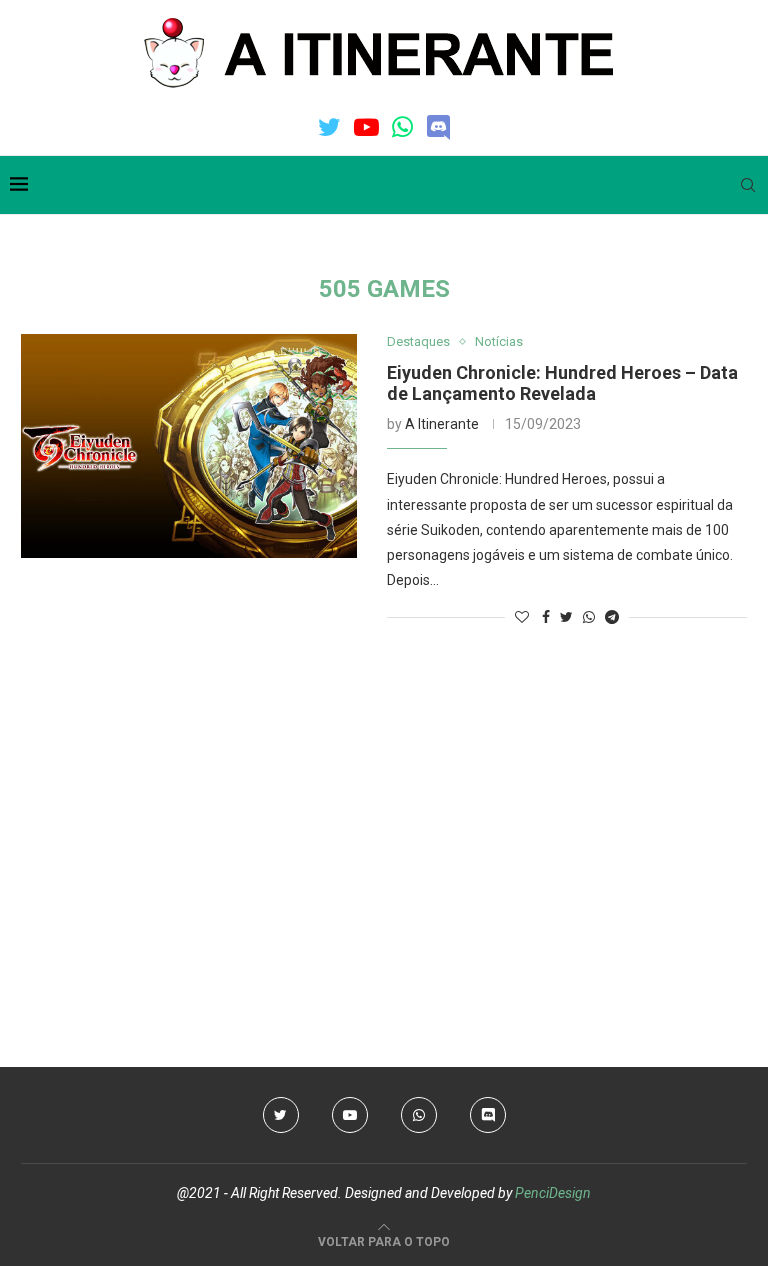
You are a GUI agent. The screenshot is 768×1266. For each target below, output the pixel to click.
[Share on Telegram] (612, 617)
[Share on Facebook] (546, 617)
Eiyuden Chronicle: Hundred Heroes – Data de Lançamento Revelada (562, 383)
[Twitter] (329, 127)
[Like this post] (522, 617)
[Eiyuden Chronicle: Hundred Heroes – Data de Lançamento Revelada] (189, 446)
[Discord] (438, 127)
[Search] (748, 185)
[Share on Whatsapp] (589, 617)
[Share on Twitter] (566, 617)
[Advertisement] (384, 805)
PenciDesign (553, 1193)
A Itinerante (442, 424)
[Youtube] (366, 127)
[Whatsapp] (402, 127)
